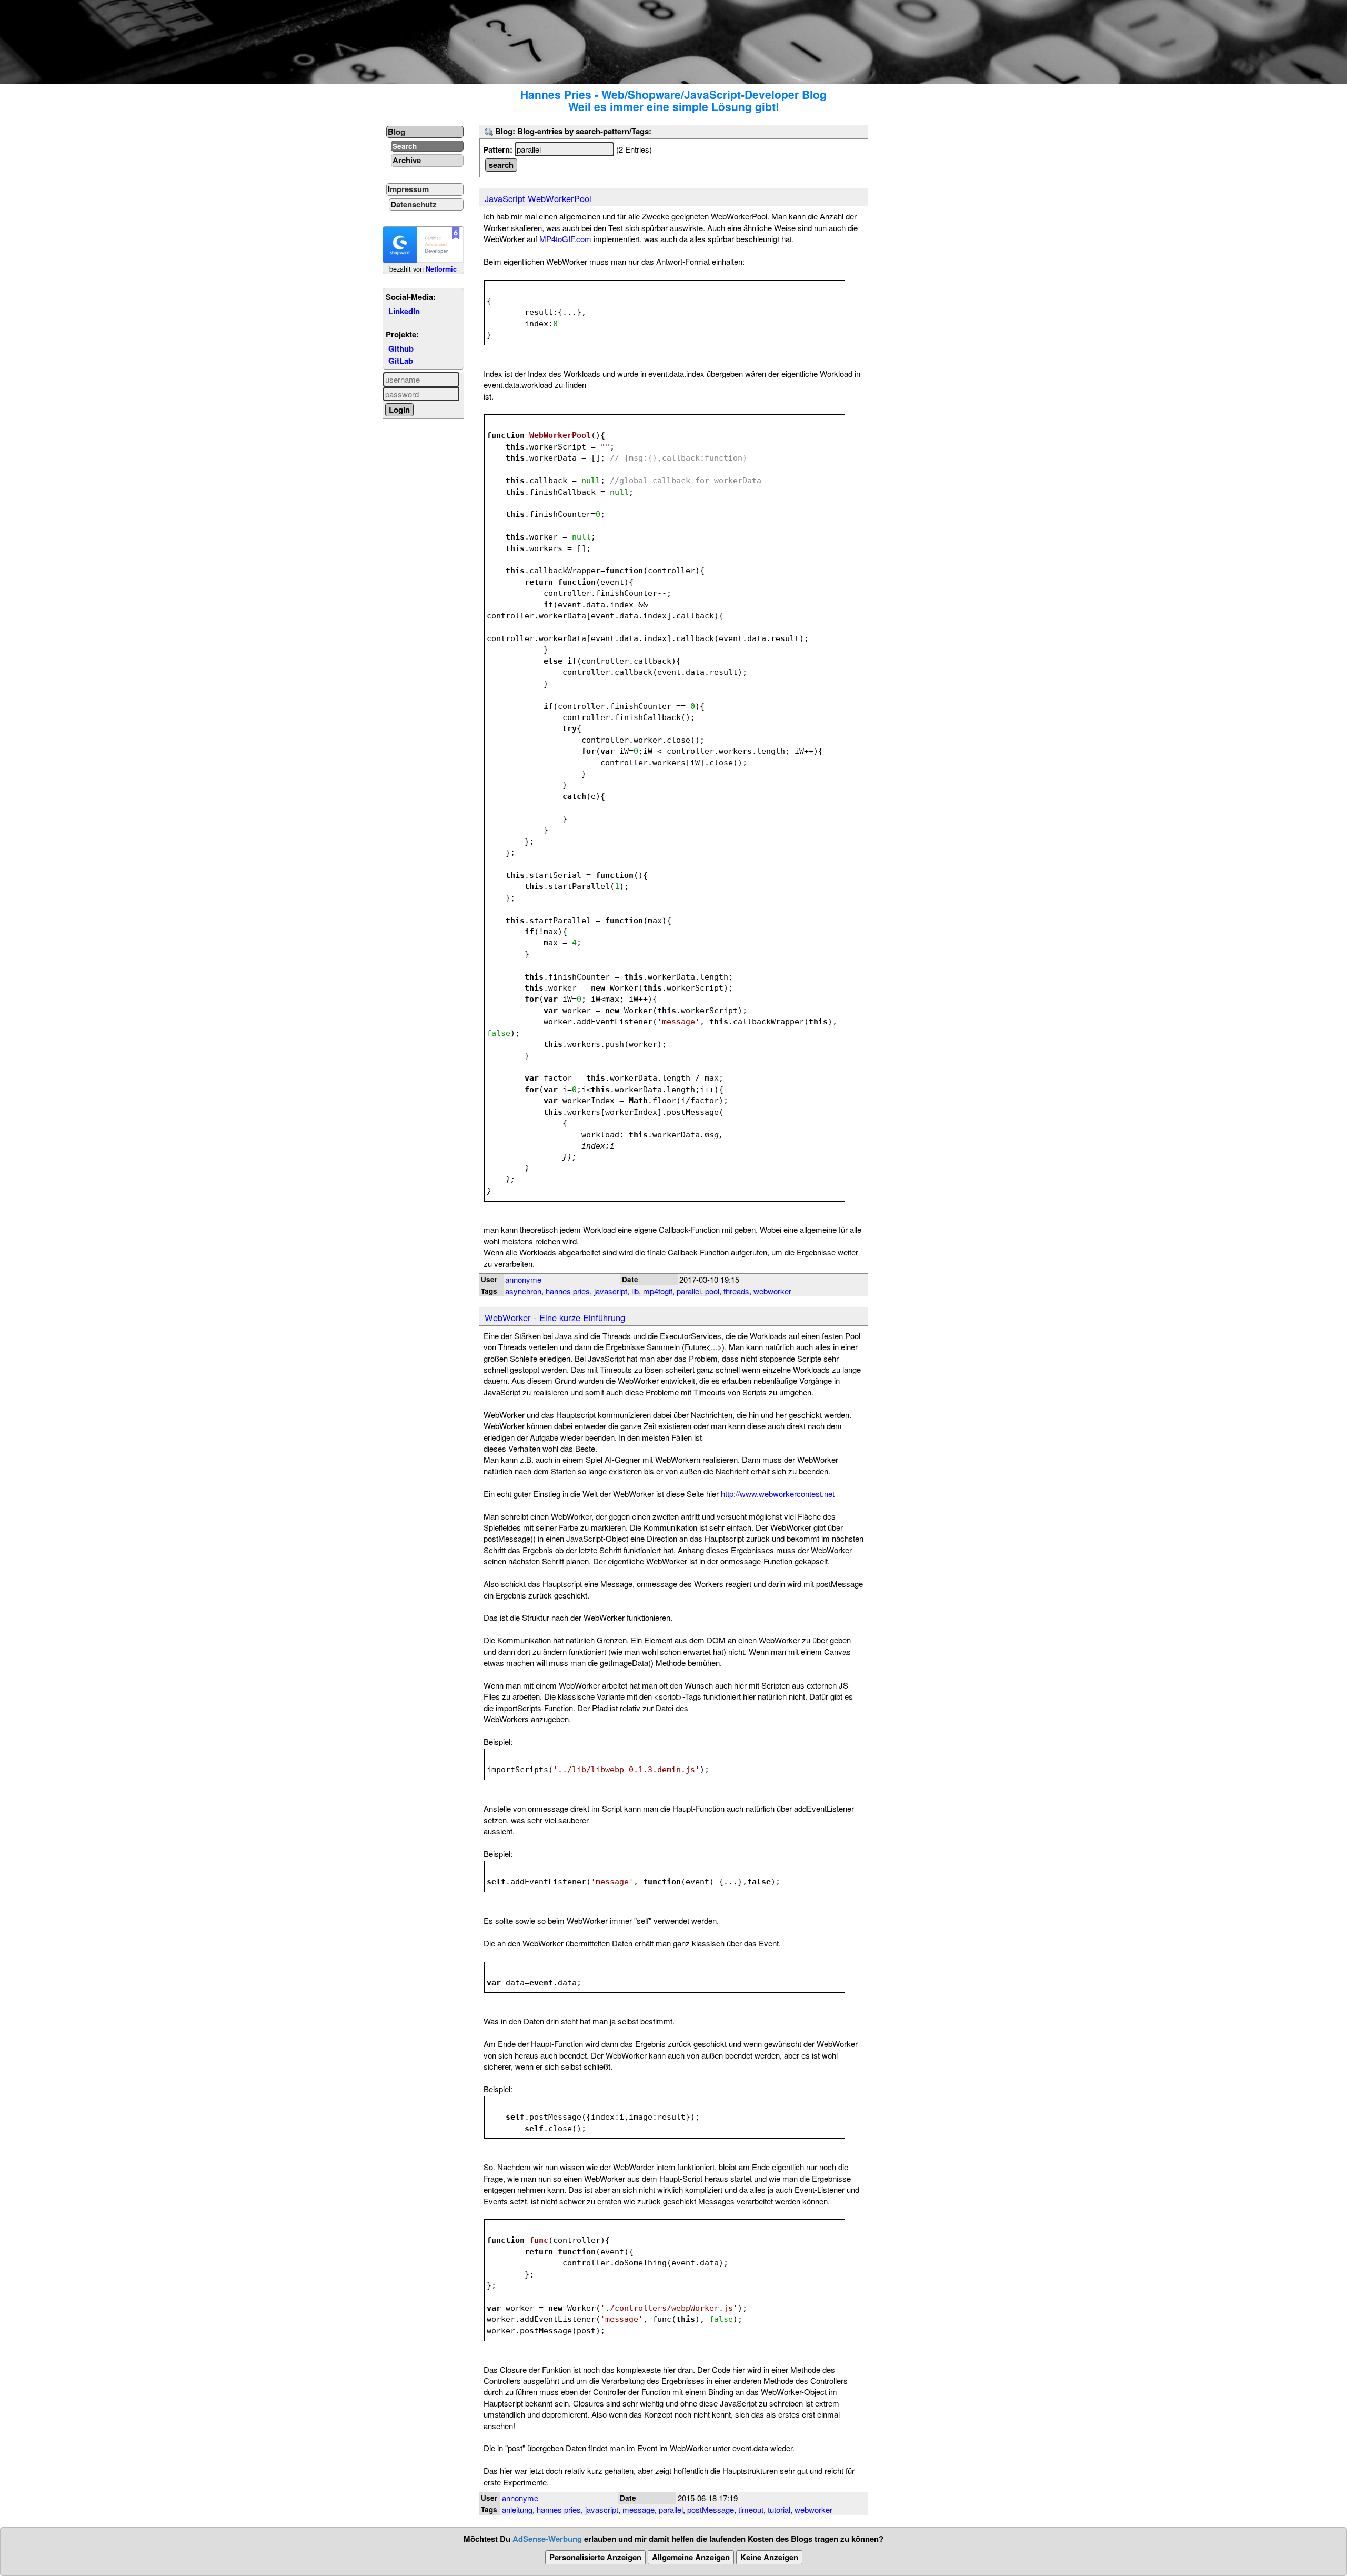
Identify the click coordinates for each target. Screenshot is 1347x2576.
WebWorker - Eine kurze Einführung (555, 1317)
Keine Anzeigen (769, 2557)
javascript (611, 1291)
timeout (751, 2509)
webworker (772, 1291)
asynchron (523, 1291)
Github (401, 348)
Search (405, 146)
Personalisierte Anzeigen (595, 2557)
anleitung (517, 2509)
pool (712, 1291)
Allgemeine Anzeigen (691, 2557)
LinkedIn (404, 311)
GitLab (401, 361)
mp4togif (658, 1291)
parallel (689, 1291)
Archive (407, 160)
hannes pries (568, 1291)
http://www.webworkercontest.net (778, 1494)
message (639, 2509)
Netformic (441, 269)
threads (736, 1291)
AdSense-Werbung (547, 2539)
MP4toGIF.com (565, 239)
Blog (396, 132)
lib (635, 1291)
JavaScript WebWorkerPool (538, 198)
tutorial (779, 2509)
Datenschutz (414, 204)
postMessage (711, 2509)
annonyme (523, 1279)
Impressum (408, 189)
